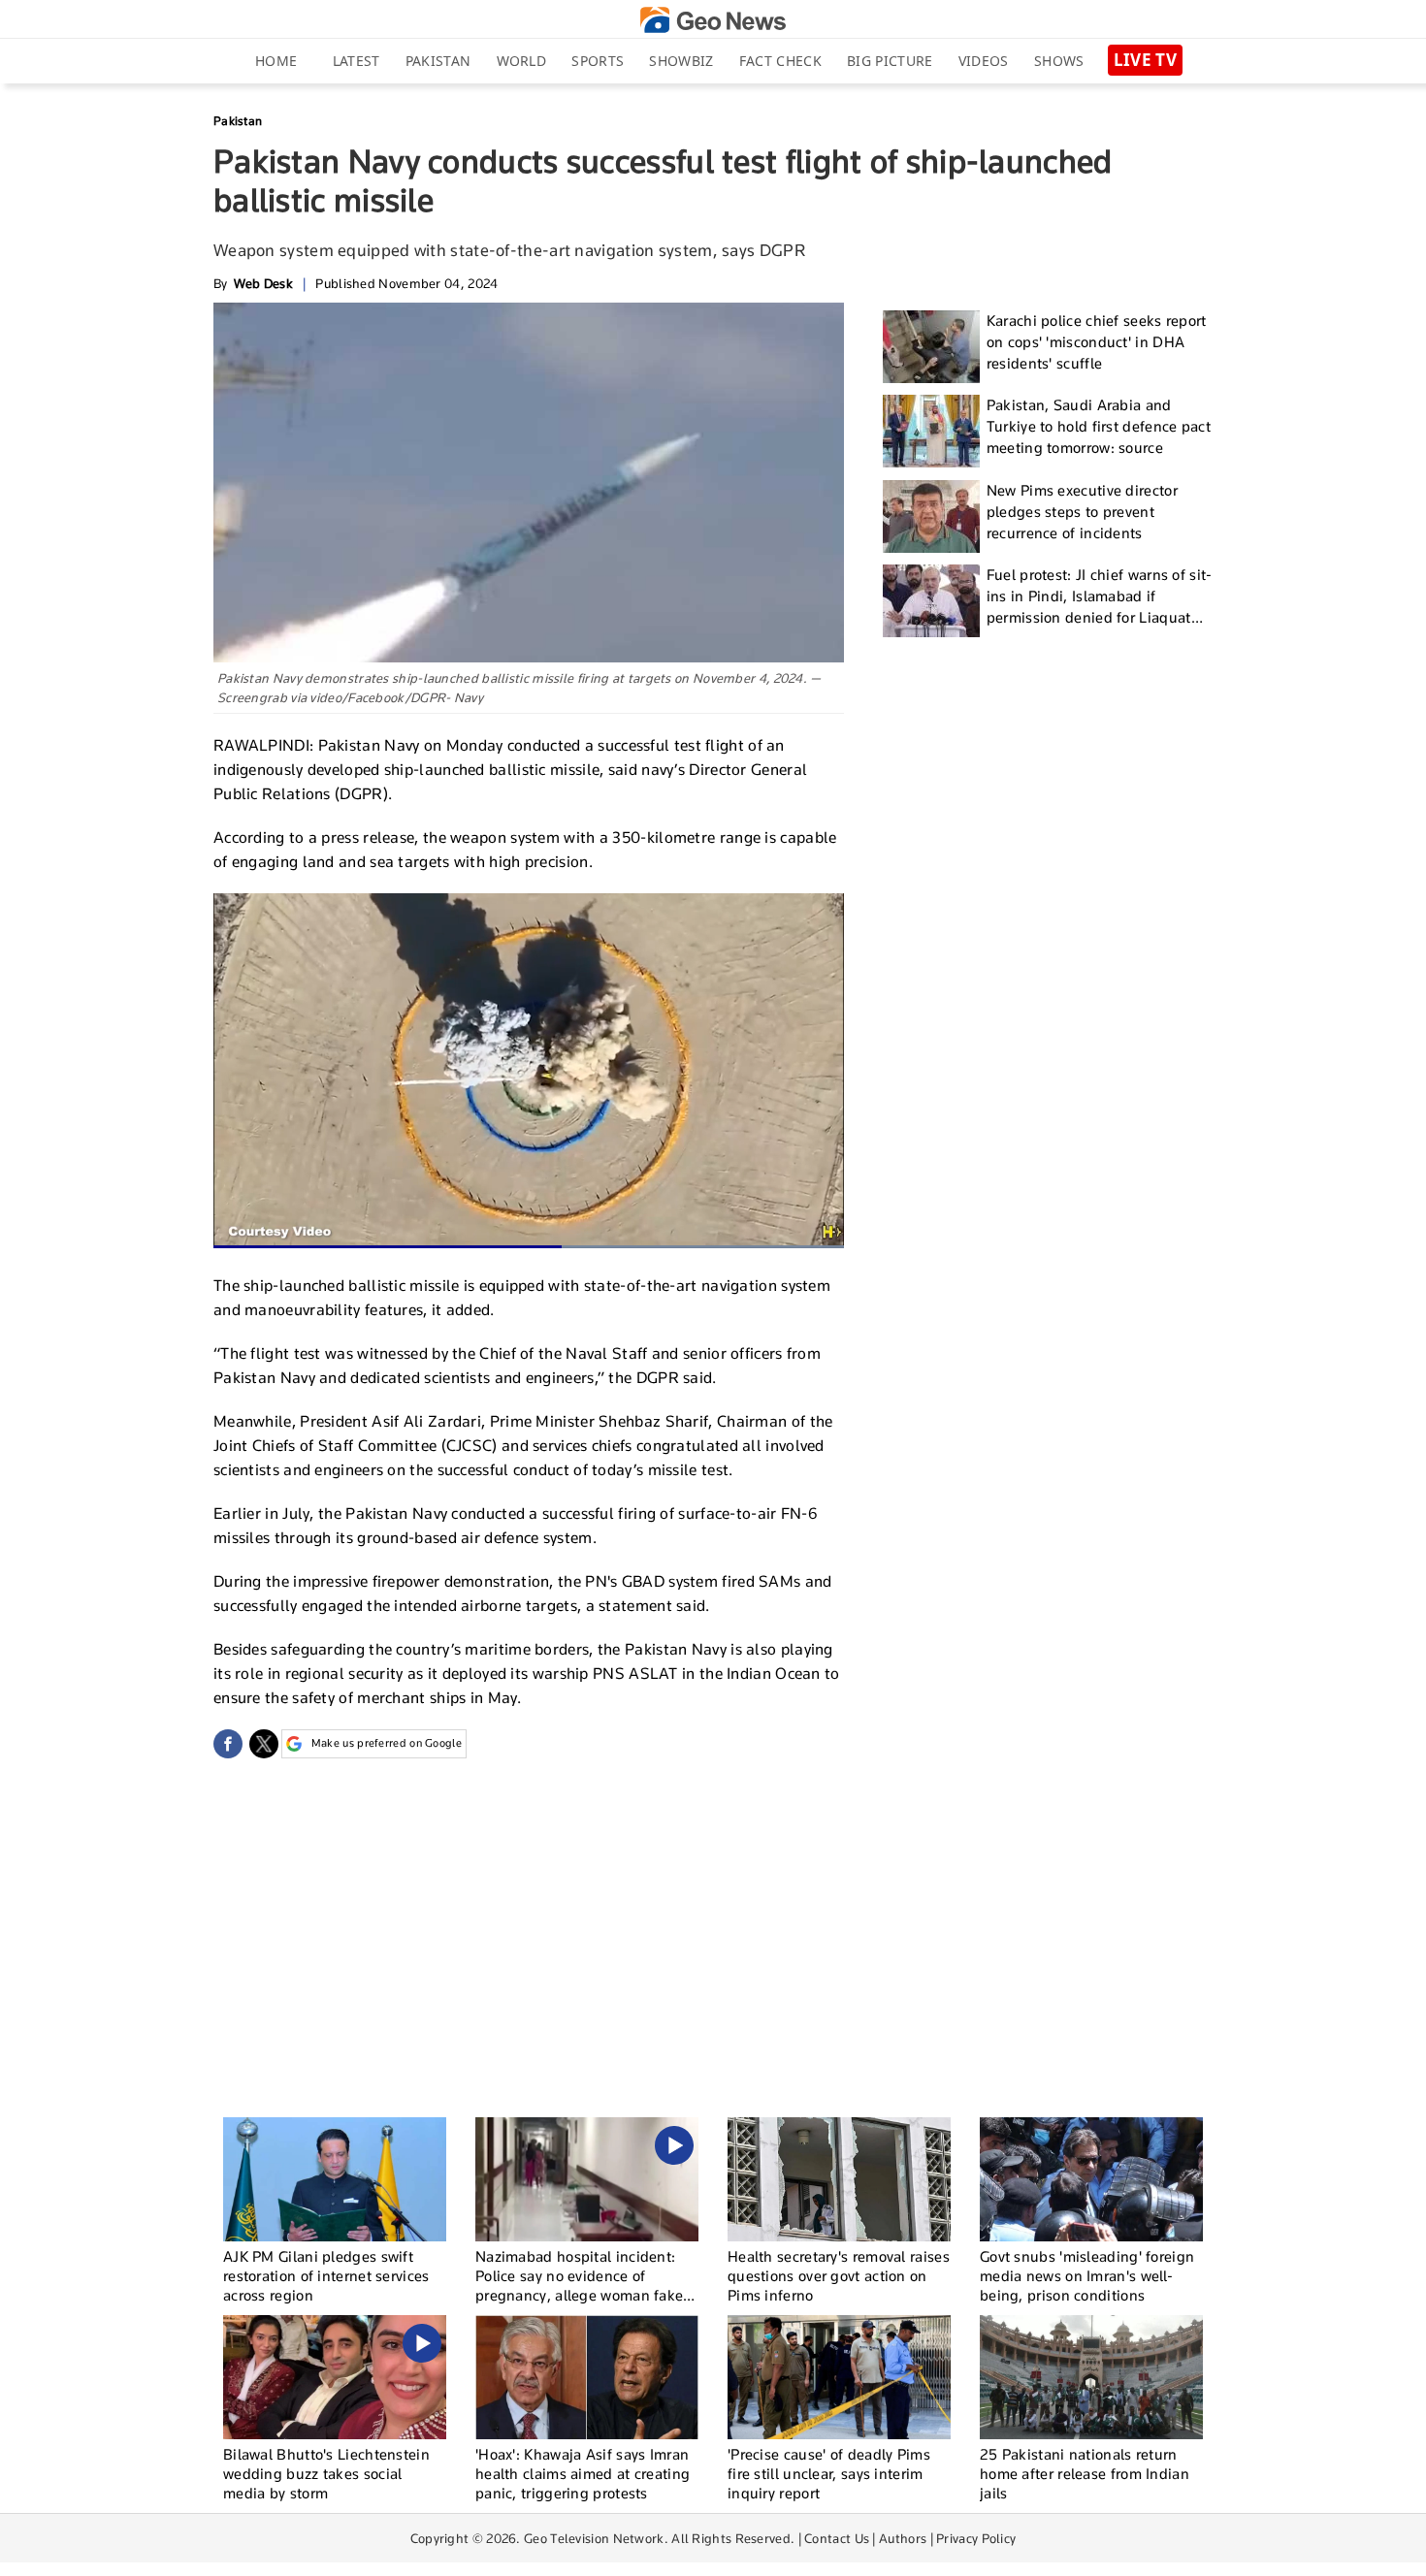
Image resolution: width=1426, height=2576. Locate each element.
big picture (890, 61)
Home (276, 61)
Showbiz (681, 61)
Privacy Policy (976, 2538)
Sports (598, 61)
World (522, 61)
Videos (984, 61)
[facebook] (228, 1744)
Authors (903, 2538)
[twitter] (264, 1744)
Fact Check (780, 61)
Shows (1059, 61)
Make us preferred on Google (387, 1743)
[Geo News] (713, 20)
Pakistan (438, 61)
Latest (356, 61)
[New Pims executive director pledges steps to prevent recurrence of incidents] (931, 516)
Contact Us (837, 2538)
